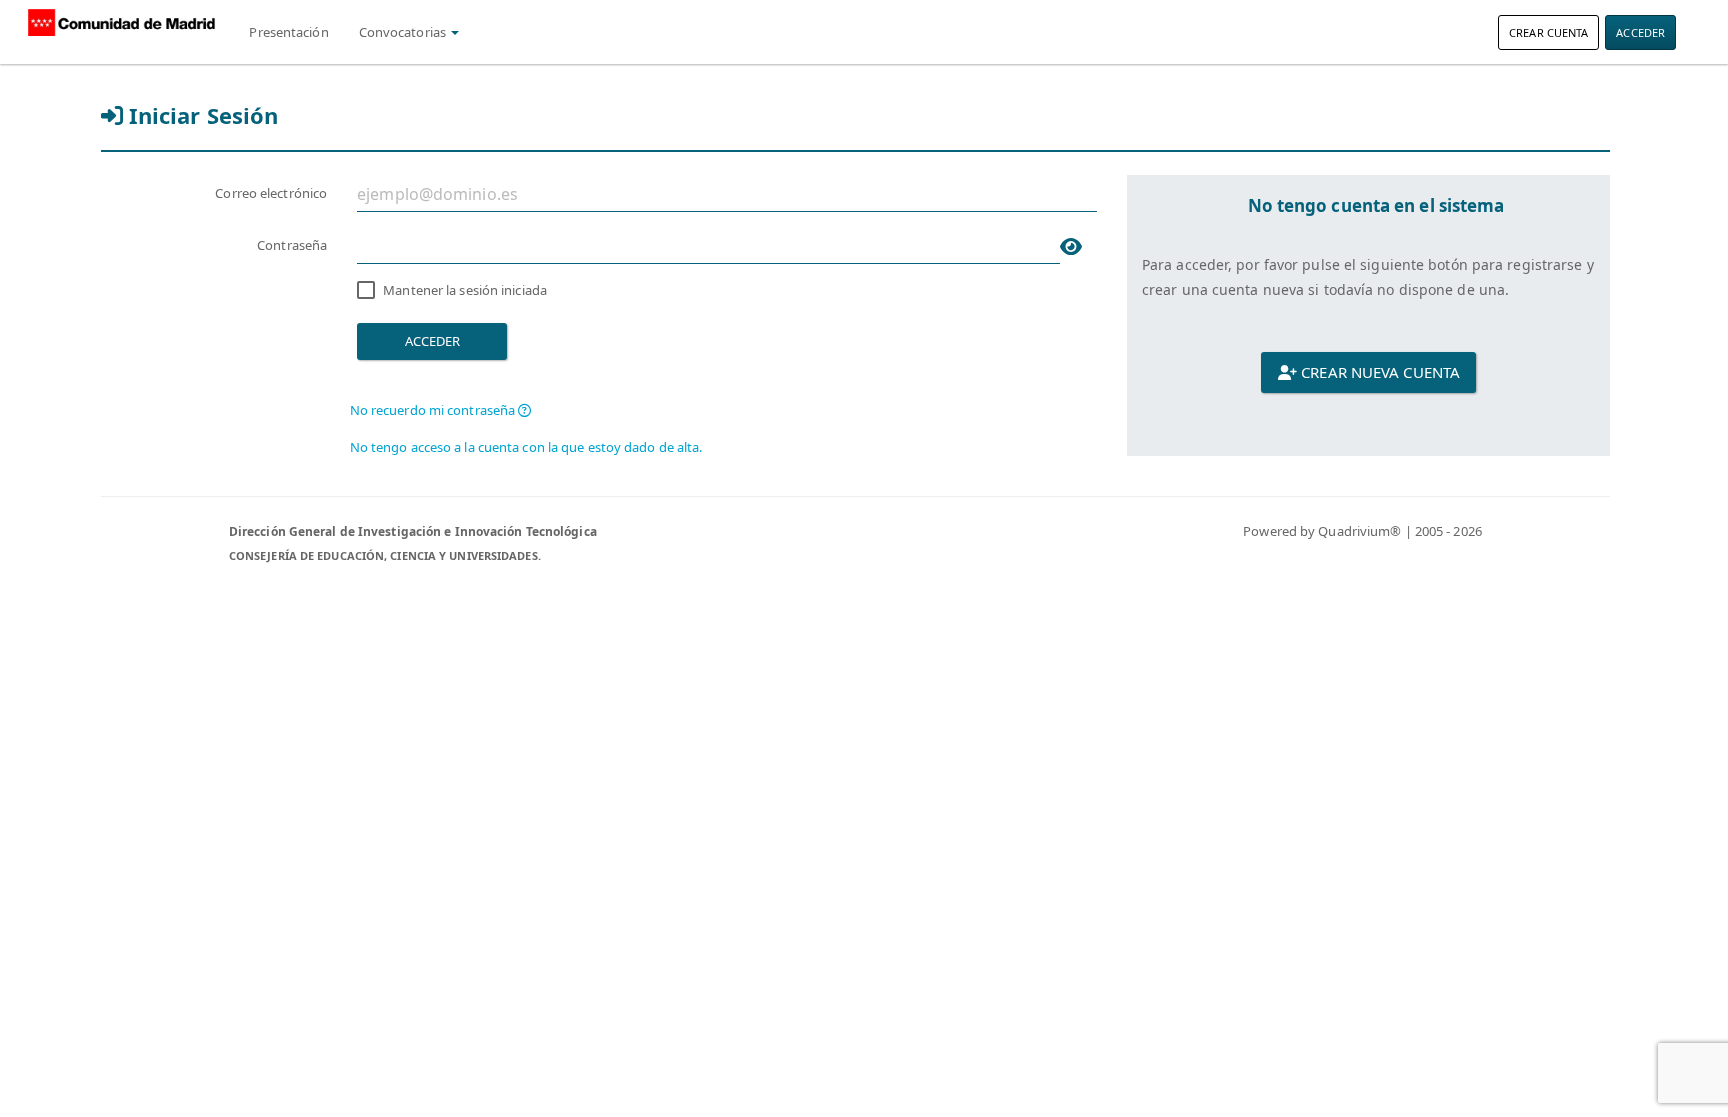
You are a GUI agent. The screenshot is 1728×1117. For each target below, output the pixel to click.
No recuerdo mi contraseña (434, 410)
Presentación (288, 32)
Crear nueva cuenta (1378, 372)
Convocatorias (404, 32)
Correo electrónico (271, 193)
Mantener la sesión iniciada (465, 290)
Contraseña (292, 245)
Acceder (1640, 32)
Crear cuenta (1548, 32)
